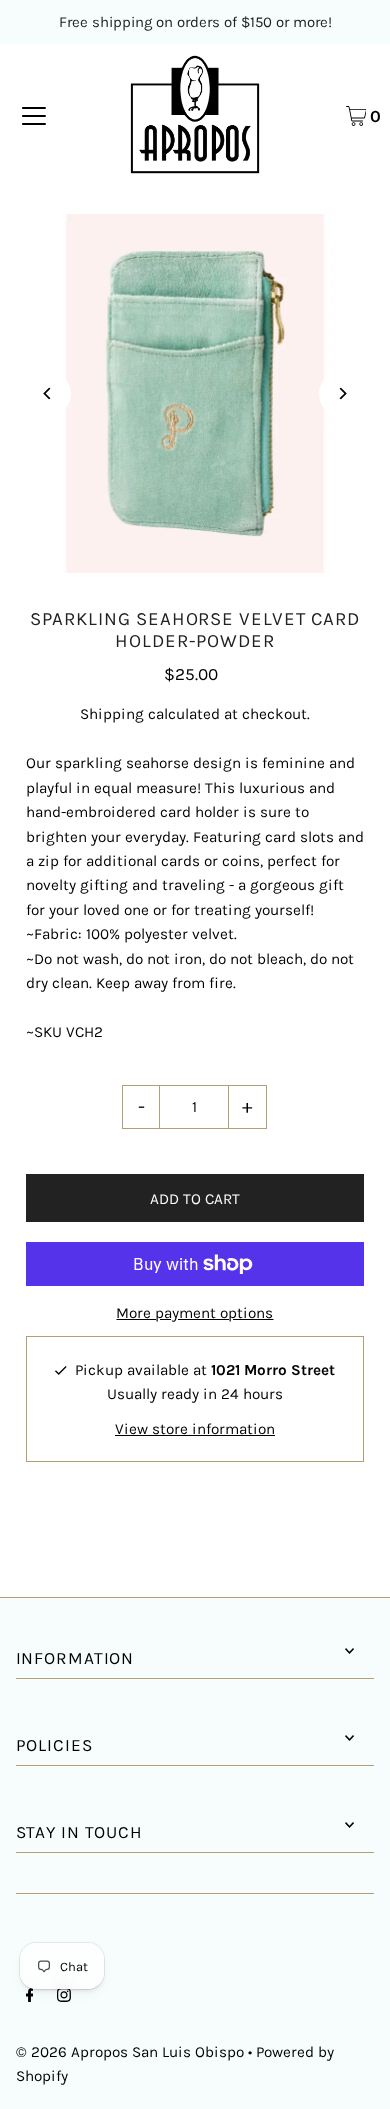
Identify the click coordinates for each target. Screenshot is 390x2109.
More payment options (194, 1313)
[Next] (341, 393)
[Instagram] (64, 1997)
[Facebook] (30, 1997)
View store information (195, 1429)
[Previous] (48, 393)
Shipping (112, 714)
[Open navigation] (34, 115)
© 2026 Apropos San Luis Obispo (130, 2052)
